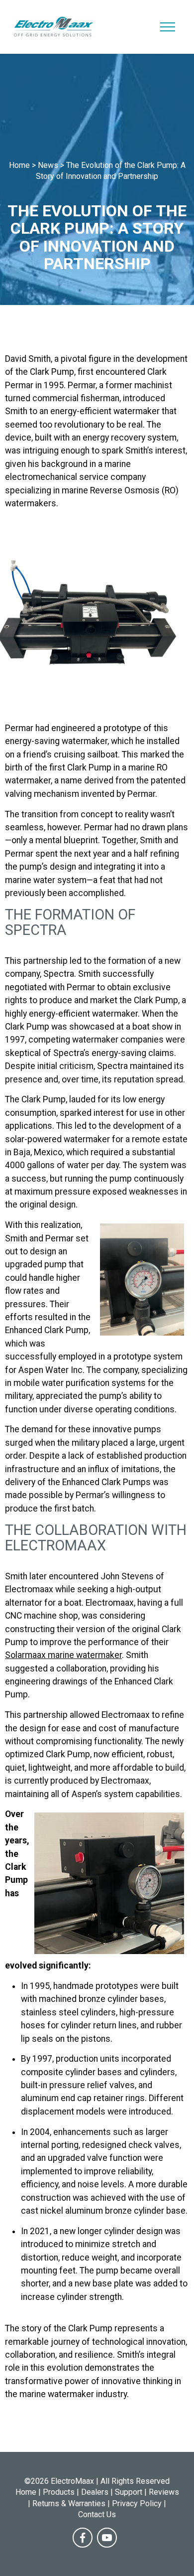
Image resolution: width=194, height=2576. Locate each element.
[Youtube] (107, 2538)
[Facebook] (83, 2538)
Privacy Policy (137, 2503)
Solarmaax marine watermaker (63, 1655)
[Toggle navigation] (168, 27)
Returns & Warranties (69, 2503)
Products (59, 2492)
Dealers (95, 2492)
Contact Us (97, 2514)
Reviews (164, 2492)
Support (129, 2492)
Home (26, 2492)
